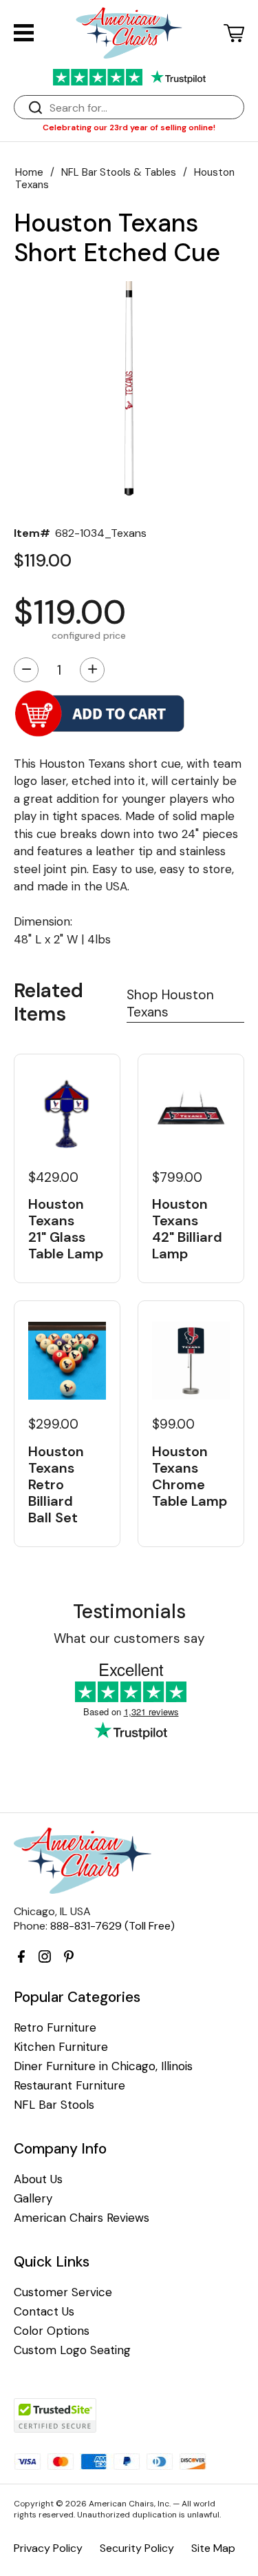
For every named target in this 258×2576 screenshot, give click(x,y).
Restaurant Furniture (69, 2086)
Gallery (33, 2199)
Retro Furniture (55, 2028)
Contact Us (44, 2312)
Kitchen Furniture (61, 2047)
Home (29, 172)
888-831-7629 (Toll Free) (112, 1926)
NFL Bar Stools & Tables (119, 172)
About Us (38, 2179)
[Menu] (24, 33)
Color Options (52, 2331)
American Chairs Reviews (82, 2218)
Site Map (213, 2548)
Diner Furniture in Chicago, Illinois (103, 2066)
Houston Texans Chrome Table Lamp (190, 1476)
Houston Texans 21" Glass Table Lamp (66, 1229)
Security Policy (137, 2548)
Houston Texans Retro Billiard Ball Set (56, 1484)
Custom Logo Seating (72, 2350)
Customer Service (63, 2292)
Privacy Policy (48, 2548)
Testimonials (129, 1612)
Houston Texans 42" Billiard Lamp (187, 1229)
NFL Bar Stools (54, 2105)
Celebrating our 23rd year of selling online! (129, 127)
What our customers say (129, 1638)
